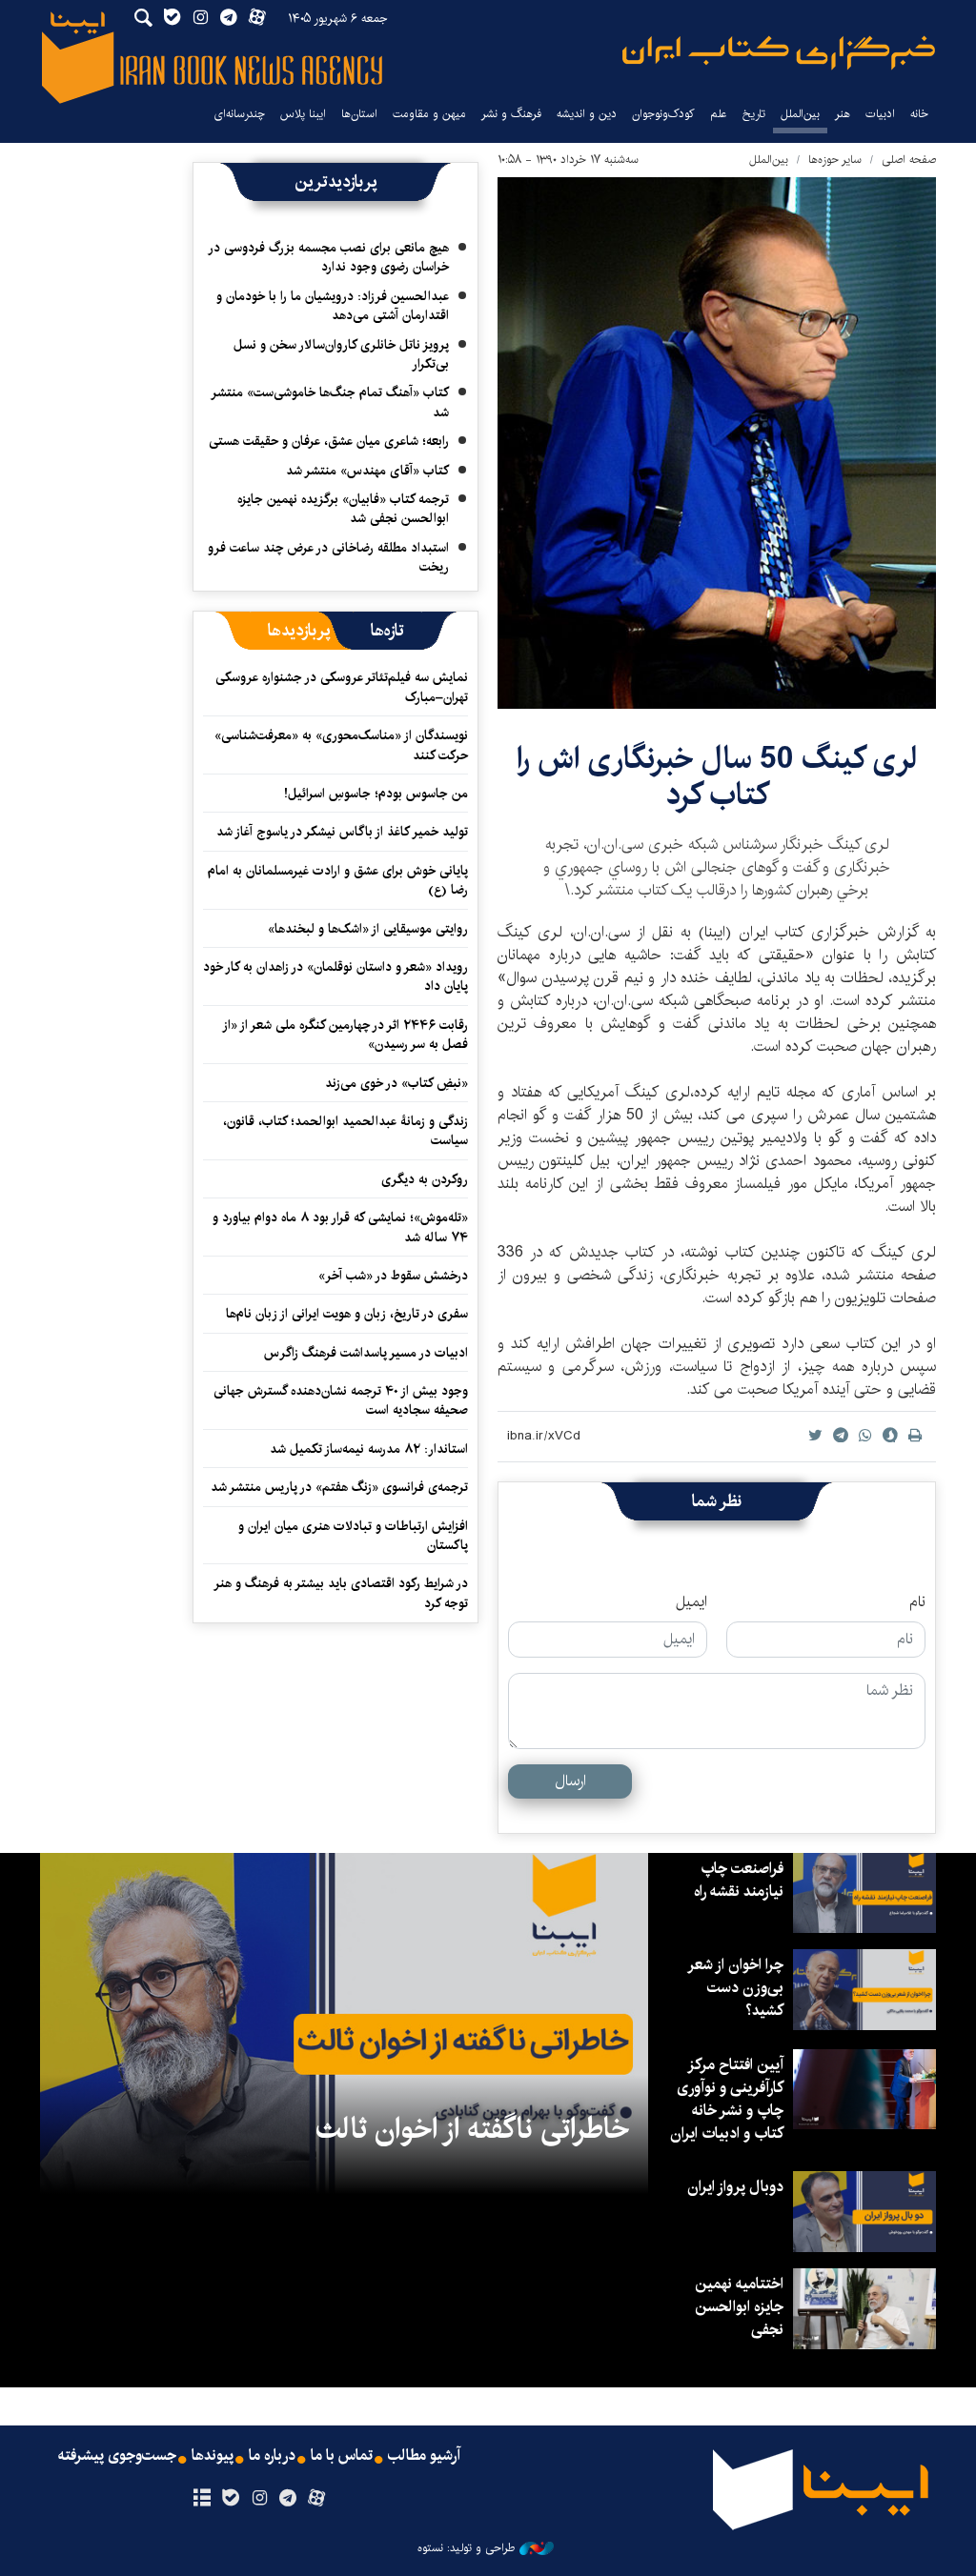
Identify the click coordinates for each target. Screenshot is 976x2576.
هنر (843, 114)
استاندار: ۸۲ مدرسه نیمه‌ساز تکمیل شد (369, 1449)
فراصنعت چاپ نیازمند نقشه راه (739, 1880)
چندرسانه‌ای (239, 114)
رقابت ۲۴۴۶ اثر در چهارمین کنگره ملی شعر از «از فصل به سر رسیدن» (346, 1035)
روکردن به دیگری (425, 1179)
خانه (919, 114)
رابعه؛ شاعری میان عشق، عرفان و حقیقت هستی (329, 441)
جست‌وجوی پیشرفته (117, 2456)
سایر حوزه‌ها (835, 160)
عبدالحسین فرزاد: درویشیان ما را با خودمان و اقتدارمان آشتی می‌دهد (333, 306)
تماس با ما (342, 2456)
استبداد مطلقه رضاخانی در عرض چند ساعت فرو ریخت (328, 557)
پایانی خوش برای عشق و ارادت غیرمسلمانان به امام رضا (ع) (338, 880)
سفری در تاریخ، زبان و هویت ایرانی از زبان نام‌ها (347, 1314)
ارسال (570, 1781)
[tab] (387, 631)
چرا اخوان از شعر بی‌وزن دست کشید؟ (736, 1988)
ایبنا (779, 53)
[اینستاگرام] (259, 2499)
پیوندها (213, 2456)
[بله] (230, 2499)
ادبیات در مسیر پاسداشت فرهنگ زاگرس (366, 1353)
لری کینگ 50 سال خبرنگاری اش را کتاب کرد (717, 777)
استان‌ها (359, 114)
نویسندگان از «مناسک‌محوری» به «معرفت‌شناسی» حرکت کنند (341, 745)
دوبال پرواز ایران (735, 2187)
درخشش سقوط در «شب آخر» (393, 1276)
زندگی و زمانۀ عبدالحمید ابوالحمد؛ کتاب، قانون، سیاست (346, 1131)
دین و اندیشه (587, 114)
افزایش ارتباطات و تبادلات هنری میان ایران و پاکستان (353, 1536)
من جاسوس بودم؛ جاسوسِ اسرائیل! (376, 794)
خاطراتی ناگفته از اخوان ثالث (472, 2129)
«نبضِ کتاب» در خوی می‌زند (396, 1083)
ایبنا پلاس (303, 114)
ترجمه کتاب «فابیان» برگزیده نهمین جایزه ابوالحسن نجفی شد (343, 509)
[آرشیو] (202, 2499)
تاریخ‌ (754, 114)
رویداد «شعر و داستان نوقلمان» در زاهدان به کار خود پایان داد (335, 976)
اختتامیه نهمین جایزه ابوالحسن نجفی (739, 2307)
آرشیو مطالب (424, 2456)
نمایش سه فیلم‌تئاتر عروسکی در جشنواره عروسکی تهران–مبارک (342, 687)
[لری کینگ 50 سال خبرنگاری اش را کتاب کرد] (717, 443)
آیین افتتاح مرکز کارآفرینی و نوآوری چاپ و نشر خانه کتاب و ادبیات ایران (727, 2099)
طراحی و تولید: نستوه (466, 2548)
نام (917, 1602)
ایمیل (691, 1602)
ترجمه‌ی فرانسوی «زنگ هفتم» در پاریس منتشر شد (339, 1487)
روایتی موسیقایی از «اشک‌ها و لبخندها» (368, 929)
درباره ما (272, 2456)
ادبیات (880, 114)
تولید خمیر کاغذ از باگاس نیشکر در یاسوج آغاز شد (342, 832)
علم (719, 114)
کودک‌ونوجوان (663, 114)
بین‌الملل (800, 114)
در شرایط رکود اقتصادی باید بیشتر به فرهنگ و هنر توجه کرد (342, 1593)
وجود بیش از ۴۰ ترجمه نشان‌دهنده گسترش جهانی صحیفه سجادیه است (341, 1400)
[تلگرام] (288, 2499)
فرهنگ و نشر (511, 114)
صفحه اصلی (909, 160)
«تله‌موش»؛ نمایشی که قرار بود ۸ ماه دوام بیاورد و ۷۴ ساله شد (340, 1227)
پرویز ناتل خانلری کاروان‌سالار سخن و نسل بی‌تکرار (341, 354)
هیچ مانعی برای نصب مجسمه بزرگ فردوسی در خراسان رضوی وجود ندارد (329, 257)
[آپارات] (317, 2499)
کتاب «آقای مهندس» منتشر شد (367, 471)
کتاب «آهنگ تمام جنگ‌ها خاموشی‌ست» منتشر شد (331, 402)
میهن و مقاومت (429, 114)
